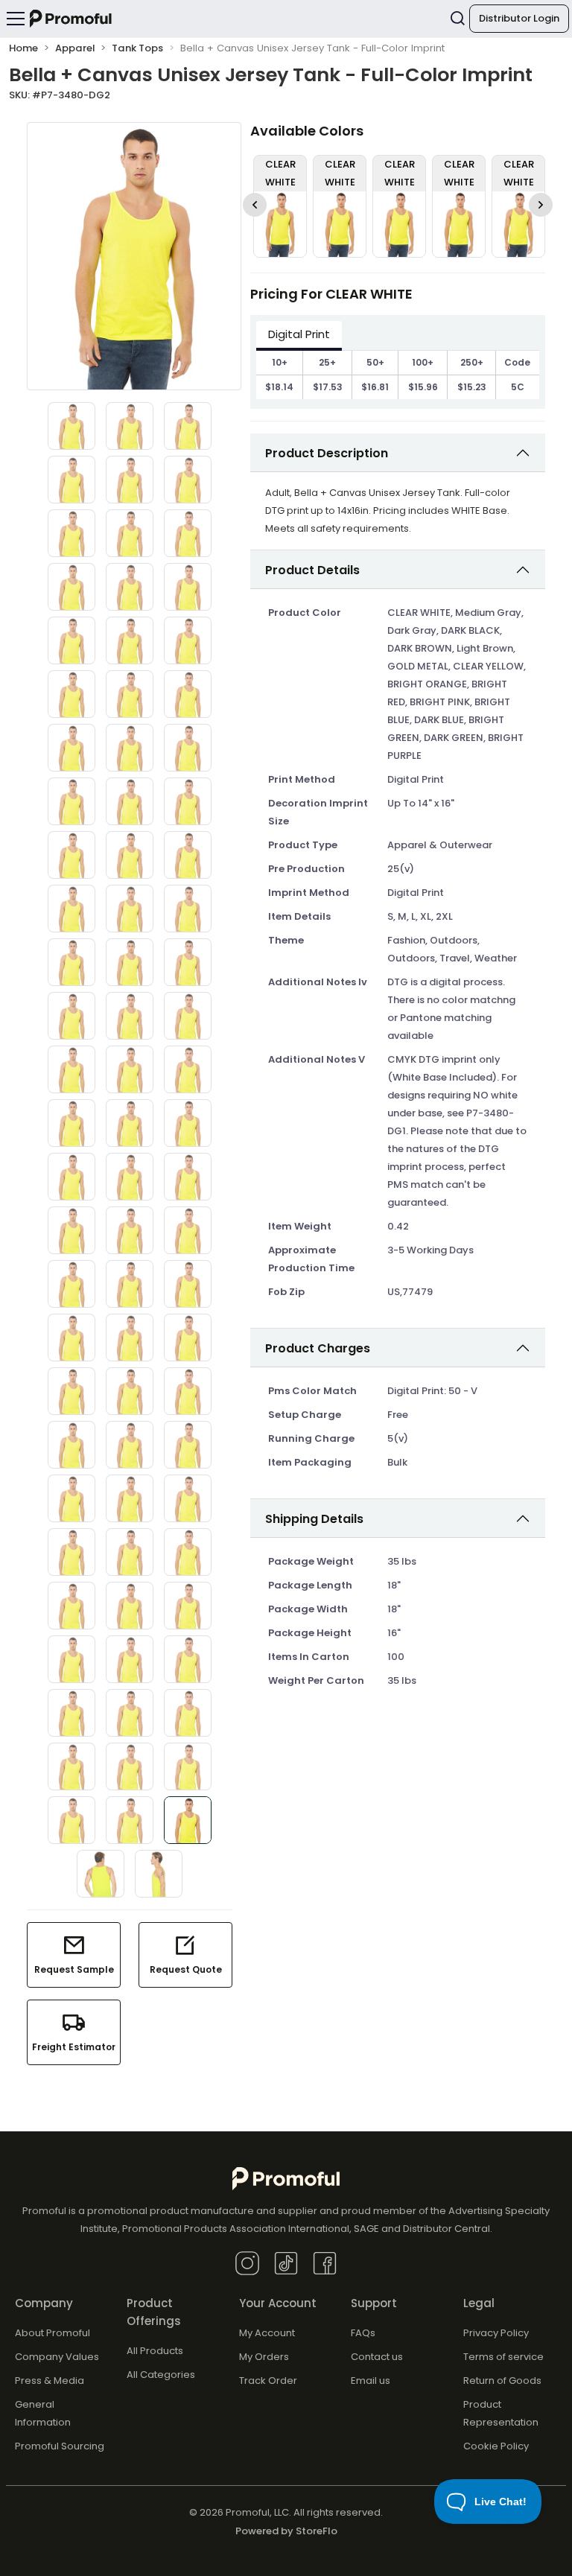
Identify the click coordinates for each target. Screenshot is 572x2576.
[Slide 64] (71, 1552)
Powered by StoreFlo (286, 2531)
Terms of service (503, 2357)
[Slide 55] (71, 1391)
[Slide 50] (130, 1284)
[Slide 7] (71, 533)
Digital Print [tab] (299, 334)
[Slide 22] (71, 801)
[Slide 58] (71, 1445)
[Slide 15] (188, 640)
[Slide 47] (130, 1230)
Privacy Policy (496, 2333)
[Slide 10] (71, 587)
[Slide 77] (130, 1766)
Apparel (75, 48)
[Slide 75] (188, 1713)
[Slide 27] (188, 855)
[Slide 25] (71, 855)
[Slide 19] (71, 748)
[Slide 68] (130, 1606)
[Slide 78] (188, 1766)
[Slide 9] (188, 533)
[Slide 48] (188, 1230)
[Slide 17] (130, 694)
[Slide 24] (188, 801)
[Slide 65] (130, 1552)
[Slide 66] (188, 1552)
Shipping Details (314, 1519)
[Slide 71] (130, 1659)
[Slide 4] (71, 480)
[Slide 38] (130, 1069)
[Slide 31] (71, 962)
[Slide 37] (71, 1069)
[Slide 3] (188, 426)
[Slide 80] (130, 1820)
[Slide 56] (130, 1391)
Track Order (268, 2381)
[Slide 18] (188, 694)
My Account (267, 2333)
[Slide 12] (188, 587)
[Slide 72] (188, 1659)
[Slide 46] (71, 1230)
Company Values (57, 2357)
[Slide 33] (188, 962)
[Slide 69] (188, 1606)
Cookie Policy (496, 2446)
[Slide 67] (71, 1606)
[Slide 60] (188, 1445)
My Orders (264, 2357)
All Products (155, 2351)
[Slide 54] (188, 1338)
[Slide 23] (130, 801)
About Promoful (53, 2333)
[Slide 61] (71, 1498)
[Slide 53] (130, 1338)
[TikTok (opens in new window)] (286, 2262)
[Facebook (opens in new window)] (325, 2262)
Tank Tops (137, 48)
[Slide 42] (188, 1123)
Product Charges (318, 1348)
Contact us (377, 2357)
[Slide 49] (71, 1284)
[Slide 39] (188, 1069)
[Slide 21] (188, 748)
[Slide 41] (130, 1123)
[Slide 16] (71, 694)
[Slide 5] (130, 480)
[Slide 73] (71, 1713)
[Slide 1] (71, 426)
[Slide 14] (130, 640)
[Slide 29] (130, 909)
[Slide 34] (71, 1016)
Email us (371, 2381)
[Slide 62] (130, 1498)
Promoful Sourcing (60, 2446)
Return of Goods (502, 2381)
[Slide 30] (188, 909)
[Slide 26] (130, 855)
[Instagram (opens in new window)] (247, 2262)
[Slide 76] (71, 1766)
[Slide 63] (188, 1498)
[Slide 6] (188, 480)
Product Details (312, 570)
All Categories (161, 2375)
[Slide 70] (71, 1659)
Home (23, 48)
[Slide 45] (188, 1177)
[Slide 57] (188, 1391)
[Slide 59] (130, 1445)
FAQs (363, 2333)
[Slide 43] (71, 1177)
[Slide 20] (130, 748)
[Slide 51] (188, 1284)
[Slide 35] (130, 1016)
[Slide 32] (130, 962)
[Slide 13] (71, 640)
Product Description (327, 453)
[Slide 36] (188, 1016)
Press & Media (50, 2381)
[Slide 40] (71, 1123)
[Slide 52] (71, 1338)
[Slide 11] (130, 587)
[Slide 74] (130, 1713)
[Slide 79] (71, 1820)
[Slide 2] (130, 426)
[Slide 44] (130, 1177)
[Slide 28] (71, 909)
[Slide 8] (130, 533)
